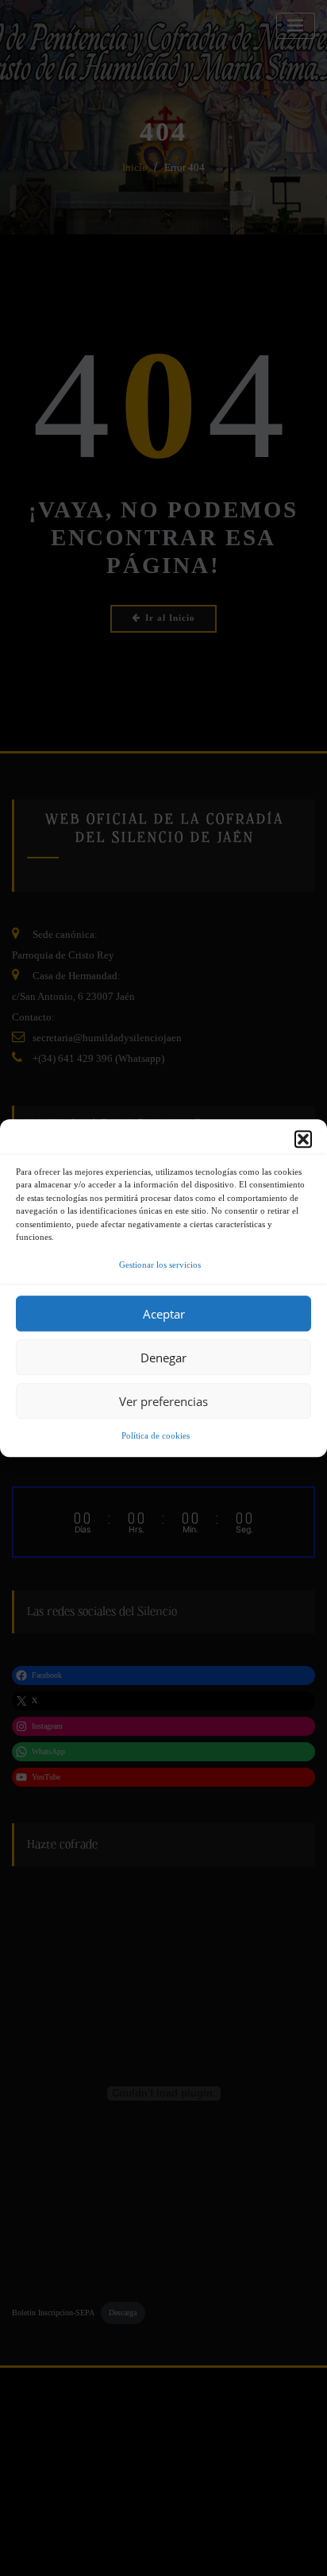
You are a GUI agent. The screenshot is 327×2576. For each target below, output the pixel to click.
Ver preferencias (163, 1401)
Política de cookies (156, 1436)
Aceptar (164, 1314)
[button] (303, 1139)
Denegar (163, 1358)
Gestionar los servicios (160, 1265)
